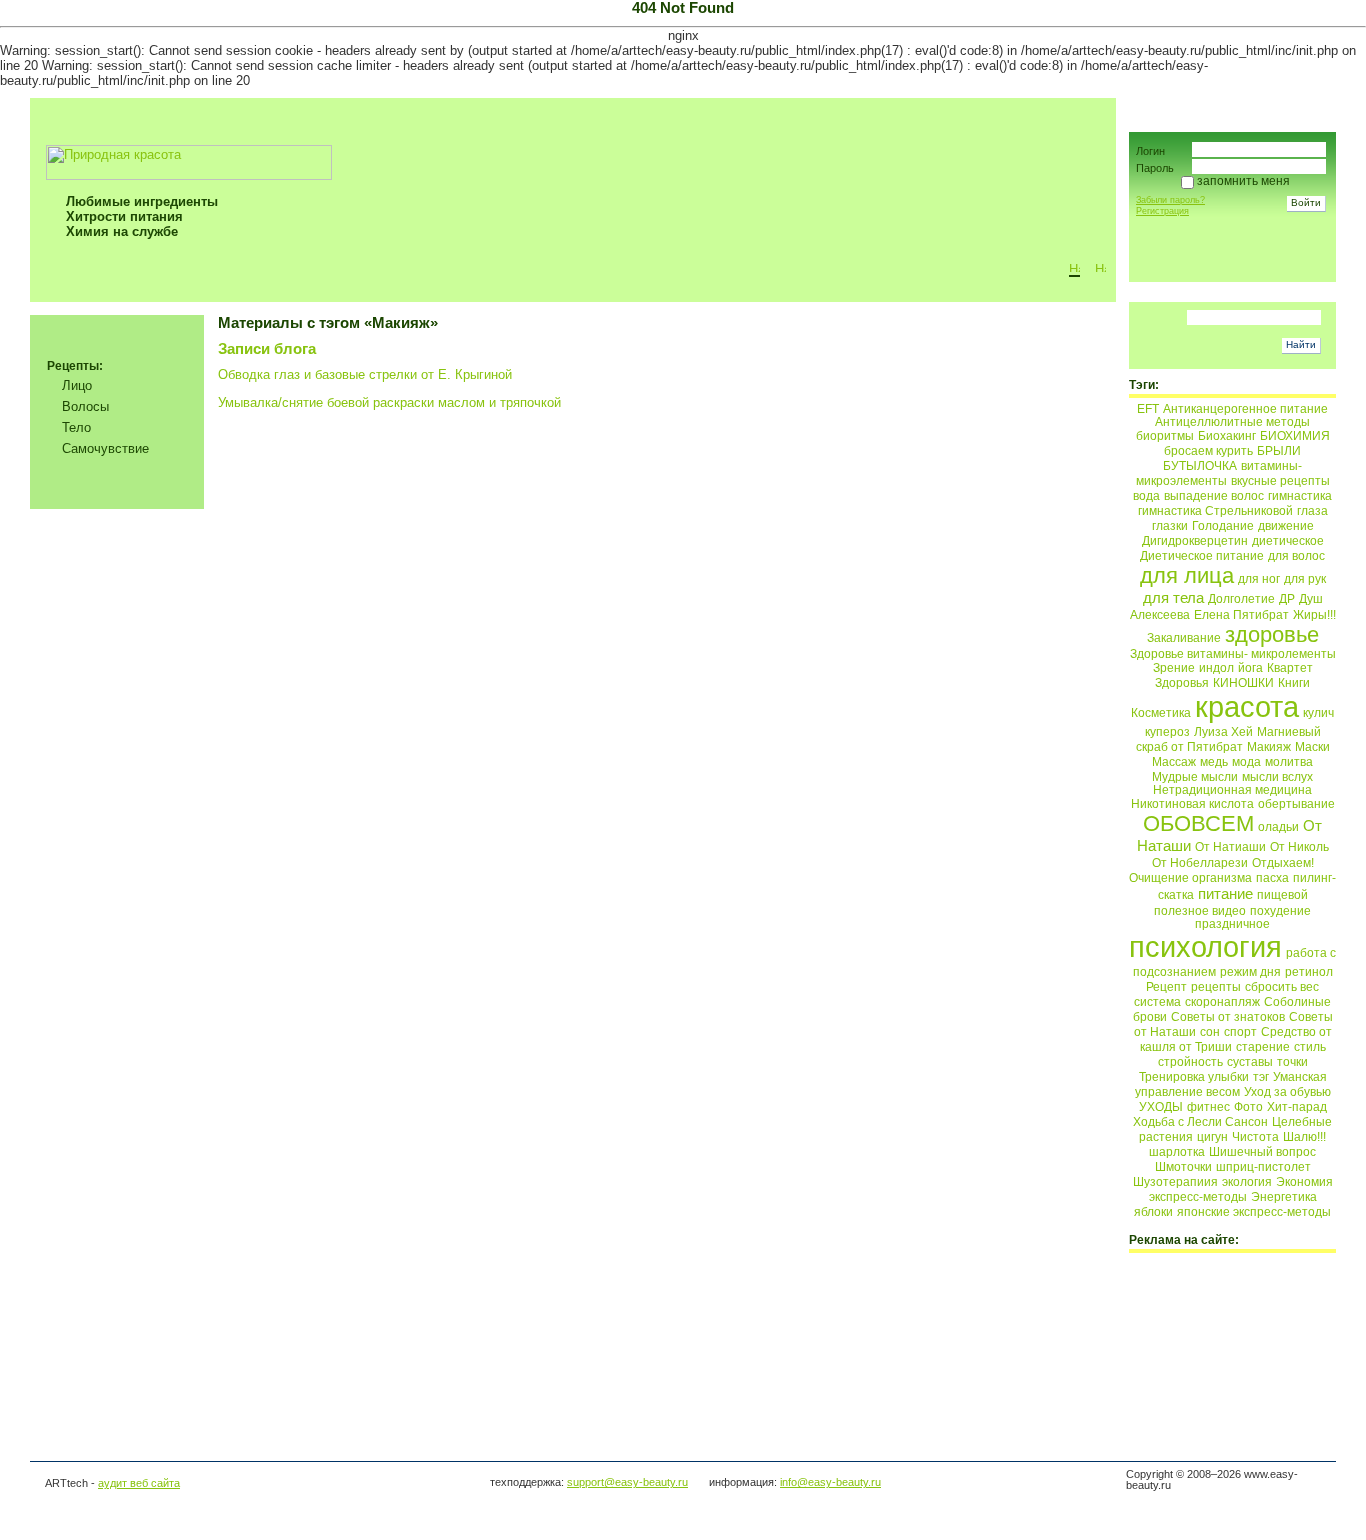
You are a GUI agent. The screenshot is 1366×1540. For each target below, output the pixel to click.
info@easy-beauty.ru (830, 1482)
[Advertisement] (118, 1111)
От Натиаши (1230, 847)
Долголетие (1241, 599)
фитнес (1208, 1107)
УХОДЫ (1161, 1107)
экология (1247, 1182)
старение (1263, 1047)
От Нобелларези (1200, 863)
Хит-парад (1297, 1107)
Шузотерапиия (1175, 1182)
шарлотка (1177, 1152)
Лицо (77, 385)
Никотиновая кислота (1192, 804)
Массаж (1174, 762)
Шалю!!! (1304, 1137)
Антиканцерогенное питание (1245, 409)
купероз (1167, 732)
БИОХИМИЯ (1295, 436)
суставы (1250, 1062)
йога (1250, 668)
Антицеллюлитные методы (1232, 422)
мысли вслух (1277, 777)
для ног (1259, 579)
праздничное (1232, 924)
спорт (1240, 1032)
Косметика (1161, 713)
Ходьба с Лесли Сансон (1200, 1122)
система (1157, 1002)
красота (1247, 706)
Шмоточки (1183, 1167)
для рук (1305, 579)
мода (1246, 762)
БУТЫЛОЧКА (1200, 466)
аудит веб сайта (139, 1483)
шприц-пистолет (1263, 1167)
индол (1216, 668)
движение (1286, 526)
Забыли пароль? (1170, 200)
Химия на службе (122, 231)
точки (1292, 1062)
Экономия (1304, 1182)
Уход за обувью (1287, 1092)
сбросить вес (1282, 987)
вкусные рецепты (1280, 481)
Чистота (1255, 1137)
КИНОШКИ (1243, 683)
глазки (1170, 526)
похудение (1280, 911)
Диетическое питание (1202, 556)
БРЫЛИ (1279, 451)
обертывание (1296, 804)
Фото (1248, 1107)
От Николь (1299, 847)
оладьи (1278, 827)
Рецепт (1166, 987)
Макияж (1269, 747)
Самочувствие (105, 448)
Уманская (1300, 1077)
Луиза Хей (1223, 732)
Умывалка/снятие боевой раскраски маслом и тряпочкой (389, 402)
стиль (1310, 1047)
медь (1214, 762)
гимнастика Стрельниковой (1215, 511)
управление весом (1187, 1092)
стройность (1190, 1062)
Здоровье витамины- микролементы (1233, 654)
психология (1205, 946)
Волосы (85, 406)
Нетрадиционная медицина (1232, 790)
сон (1210, 1032)
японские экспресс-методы (1254, 1212)
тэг (1261, 1077)
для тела (1173, 597)
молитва (1289, 762)
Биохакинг (1227, 436)
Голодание (1223, 526)
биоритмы (1165, 436)
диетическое (1288, 541)
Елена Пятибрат (1241, 615)
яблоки (1153, 1212)
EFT (1148, 409)
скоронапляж (1222, 1002)
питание (1225, 893)
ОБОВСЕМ (1198, 823)
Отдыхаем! (1283, 863)
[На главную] (1074, 267)
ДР (1287, 599)
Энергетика (1284, 1197)
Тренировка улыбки (1194, 1077)
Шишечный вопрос (1262, 1152)
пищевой (1282, 895)
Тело (76, 427)
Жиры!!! (1314, 615)
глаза (1312, 511)
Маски (1312, 747)
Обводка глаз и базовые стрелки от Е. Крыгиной (365, 374)
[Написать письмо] (1100, 267)
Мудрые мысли (1195, 777)
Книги (1294, 683)
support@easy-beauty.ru (627, 1482)
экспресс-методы (1198, 1197)
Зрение (1174, 668)
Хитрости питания (124, 216)
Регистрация (1162, 211)
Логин (1150, 151)
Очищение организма (1190, 878)
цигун (1212, 1137)
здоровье (1272, 634)
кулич (1318, 713)
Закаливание (1184, 638)
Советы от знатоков (1228, 1017)
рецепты (1216, 987)
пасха (1272, 878)
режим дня (1250, 972)
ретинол (1309, 972)
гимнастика (1300, 496)
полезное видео (1200, 911)
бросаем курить (1208, 451)
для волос (1296, 556)
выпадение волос (1214, 496)
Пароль (1155, 168)
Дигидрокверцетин (1195, 541)
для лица (1187, 575)
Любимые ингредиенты (142, 201)
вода (1146, 496)
